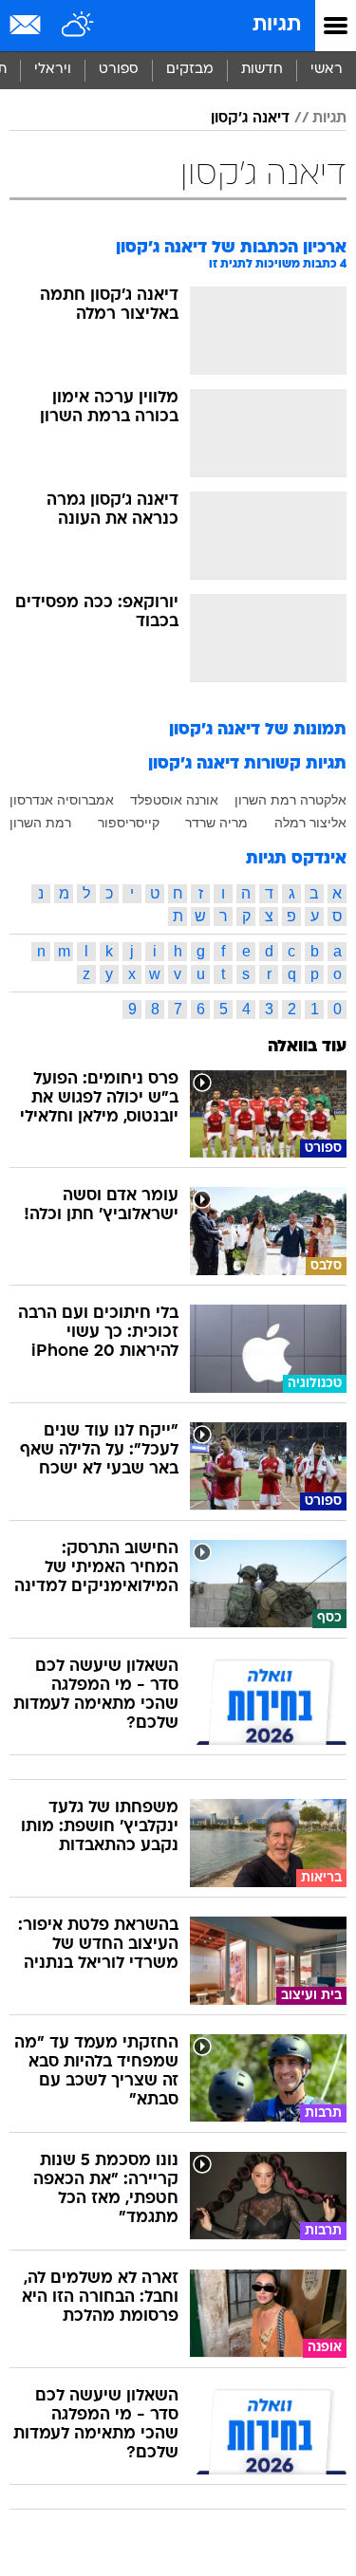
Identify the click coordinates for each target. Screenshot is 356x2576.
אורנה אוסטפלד (174, 800)
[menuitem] (262, 70)
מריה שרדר (216, 823)
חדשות (262, 70)
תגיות (277, 25)
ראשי (327, 70)
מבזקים (190, 70)
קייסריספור (129, 823)
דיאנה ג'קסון (250, 119)
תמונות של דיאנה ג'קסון (258, 730)
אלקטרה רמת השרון (290, 800)
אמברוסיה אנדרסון (62, 800)
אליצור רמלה (310, 823)
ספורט (119, 70)
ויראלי (53, 70)
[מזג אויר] (78, 26)
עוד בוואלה (307, 1047)
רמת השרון (40, 823)
